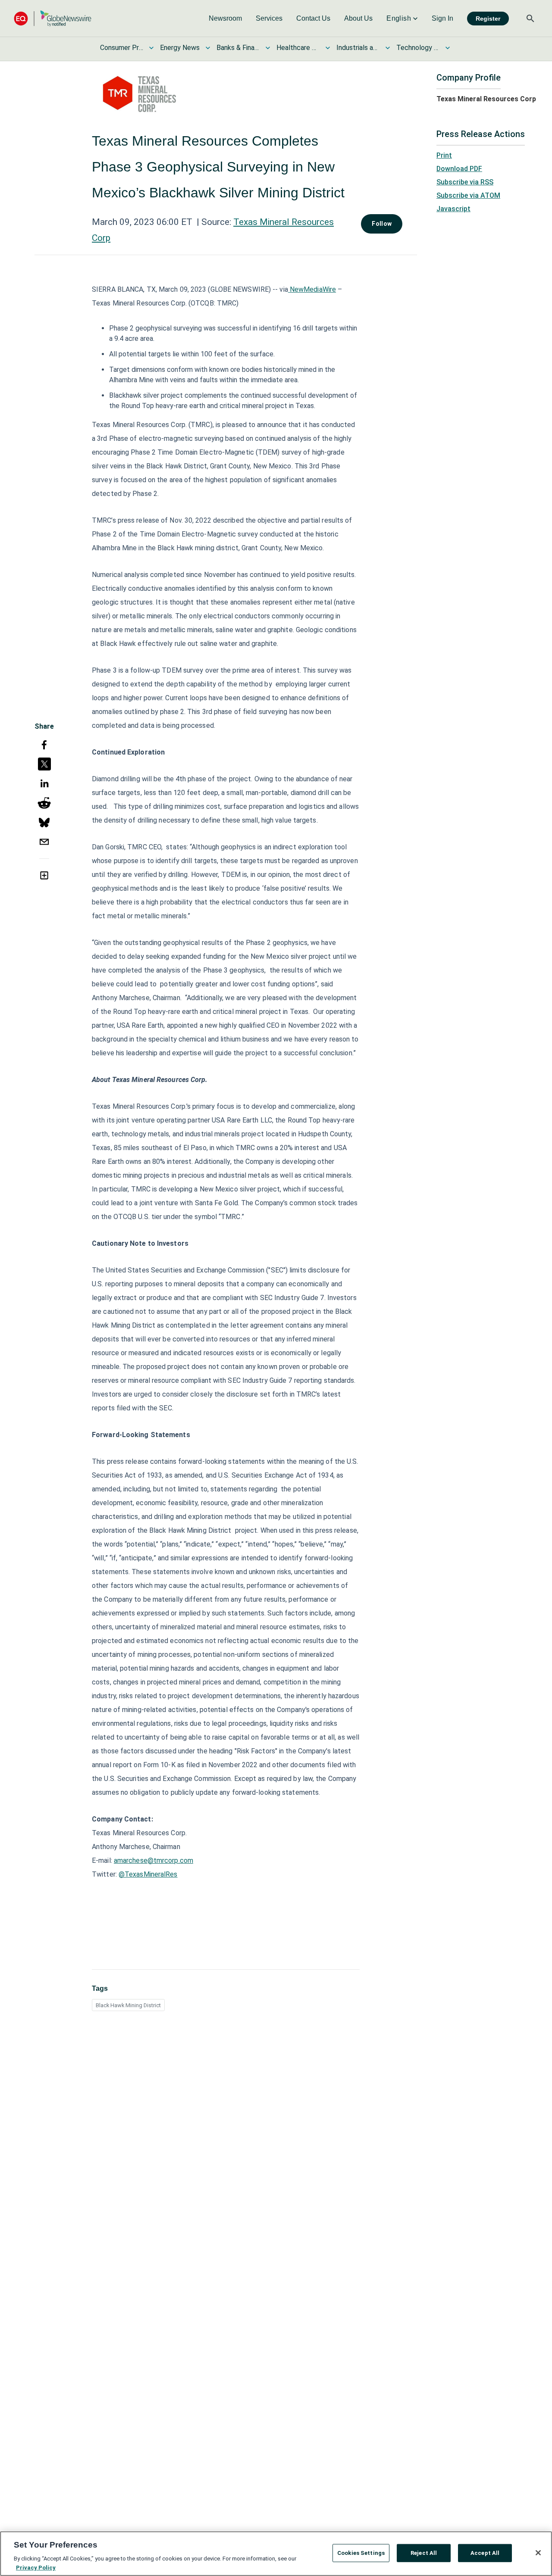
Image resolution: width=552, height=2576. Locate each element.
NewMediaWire (312, 289)
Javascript (453, 209)
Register (488, 19)
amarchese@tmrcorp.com (154, 1860)
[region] (276, 2554)
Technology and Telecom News (418, 48)
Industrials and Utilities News (358, 48)
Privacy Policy (36, 2567)
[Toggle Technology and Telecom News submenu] (448, 48)
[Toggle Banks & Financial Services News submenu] (268, 48)
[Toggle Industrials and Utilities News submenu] (388, 48)
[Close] (538, 2553)
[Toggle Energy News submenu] (208, 48)
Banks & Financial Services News (238, 48)
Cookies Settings (361, 2553)
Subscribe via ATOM (468, 195)
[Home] (53, 18)
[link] (225, 19)
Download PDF (459, 169)
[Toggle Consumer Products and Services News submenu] (151, 48)
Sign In (442, 18)
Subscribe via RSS (465, 182)
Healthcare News (298, 48)
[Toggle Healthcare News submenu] (328, 48)
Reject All (424, 2553)
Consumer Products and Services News (122, 48)
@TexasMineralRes (148, 1874)
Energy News (180, 48)
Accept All (485, 2553)
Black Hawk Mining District (128, 2005)
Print (444, 155)
